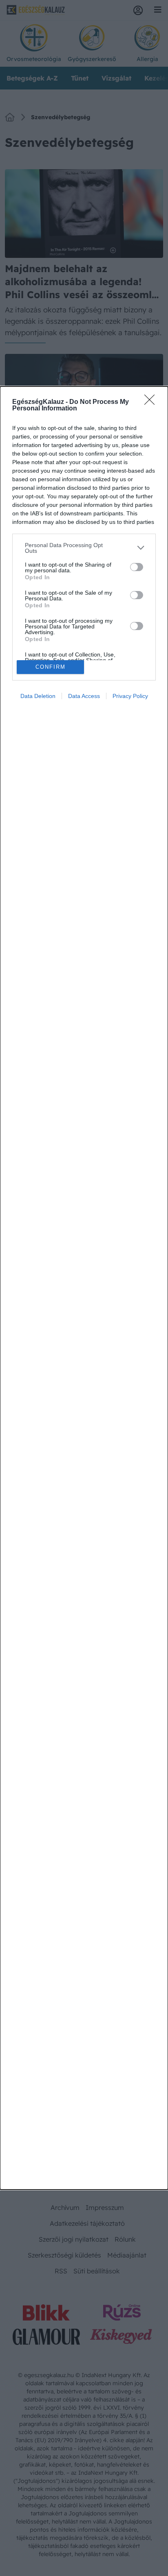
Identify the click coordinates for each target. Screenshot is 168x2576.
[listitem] (84, 548)
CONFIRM (51, 667)
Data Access (84, 696)
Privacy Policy (130, 696)
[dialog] (84, 1288)
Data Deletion (38, 696)
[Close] (152, 402)
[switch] (137, 567)
